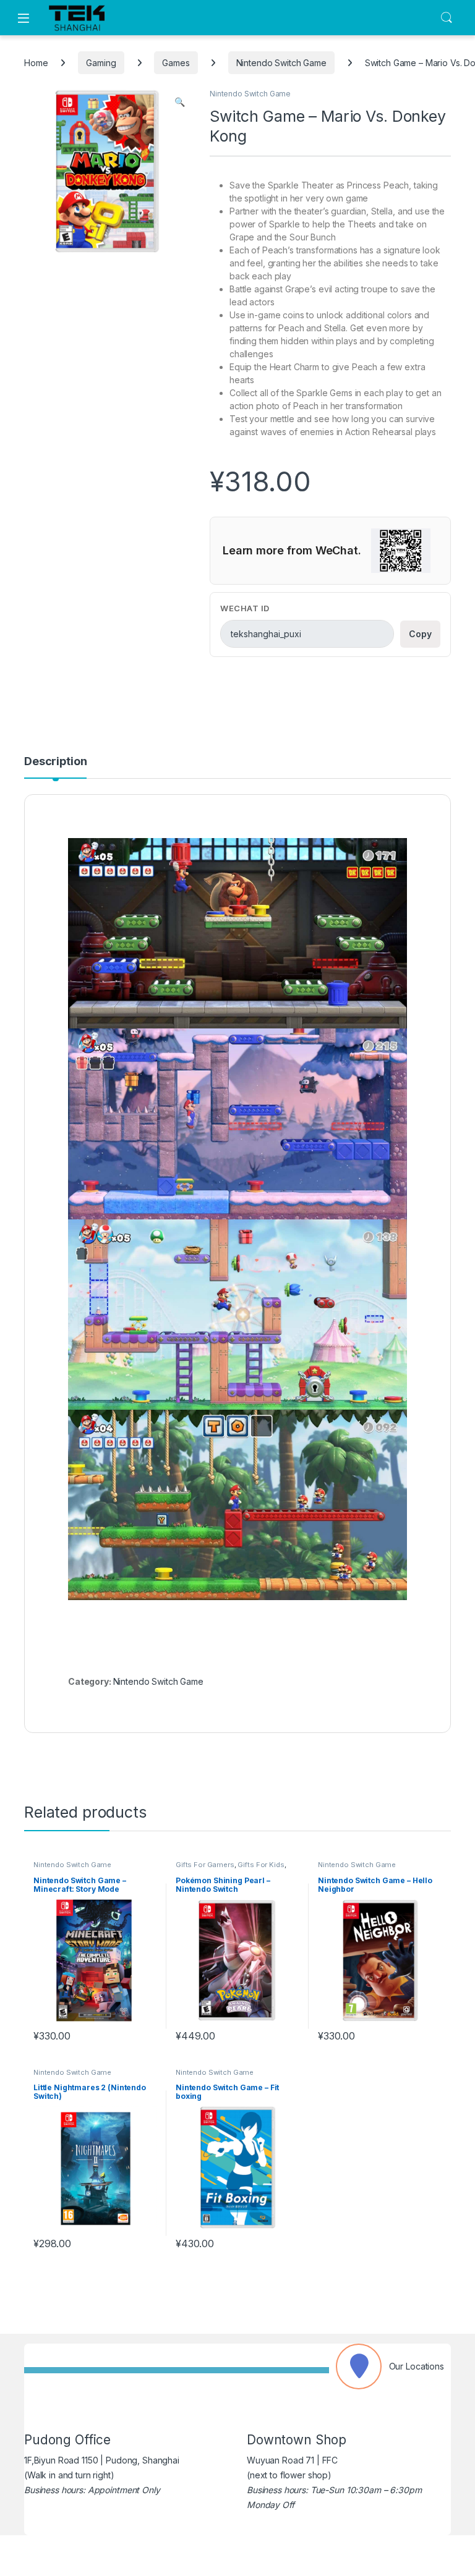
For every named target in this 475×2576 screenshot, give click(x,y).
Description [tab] (55, 762)
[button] (180, 102)
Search (447, 18)
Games (176, 63)
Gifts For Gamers (205, 1865)
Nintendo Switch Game (281, 63)
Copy (420, 634)
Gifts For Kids (261, 1865)
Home (36, 63)
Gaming (101, 63)
